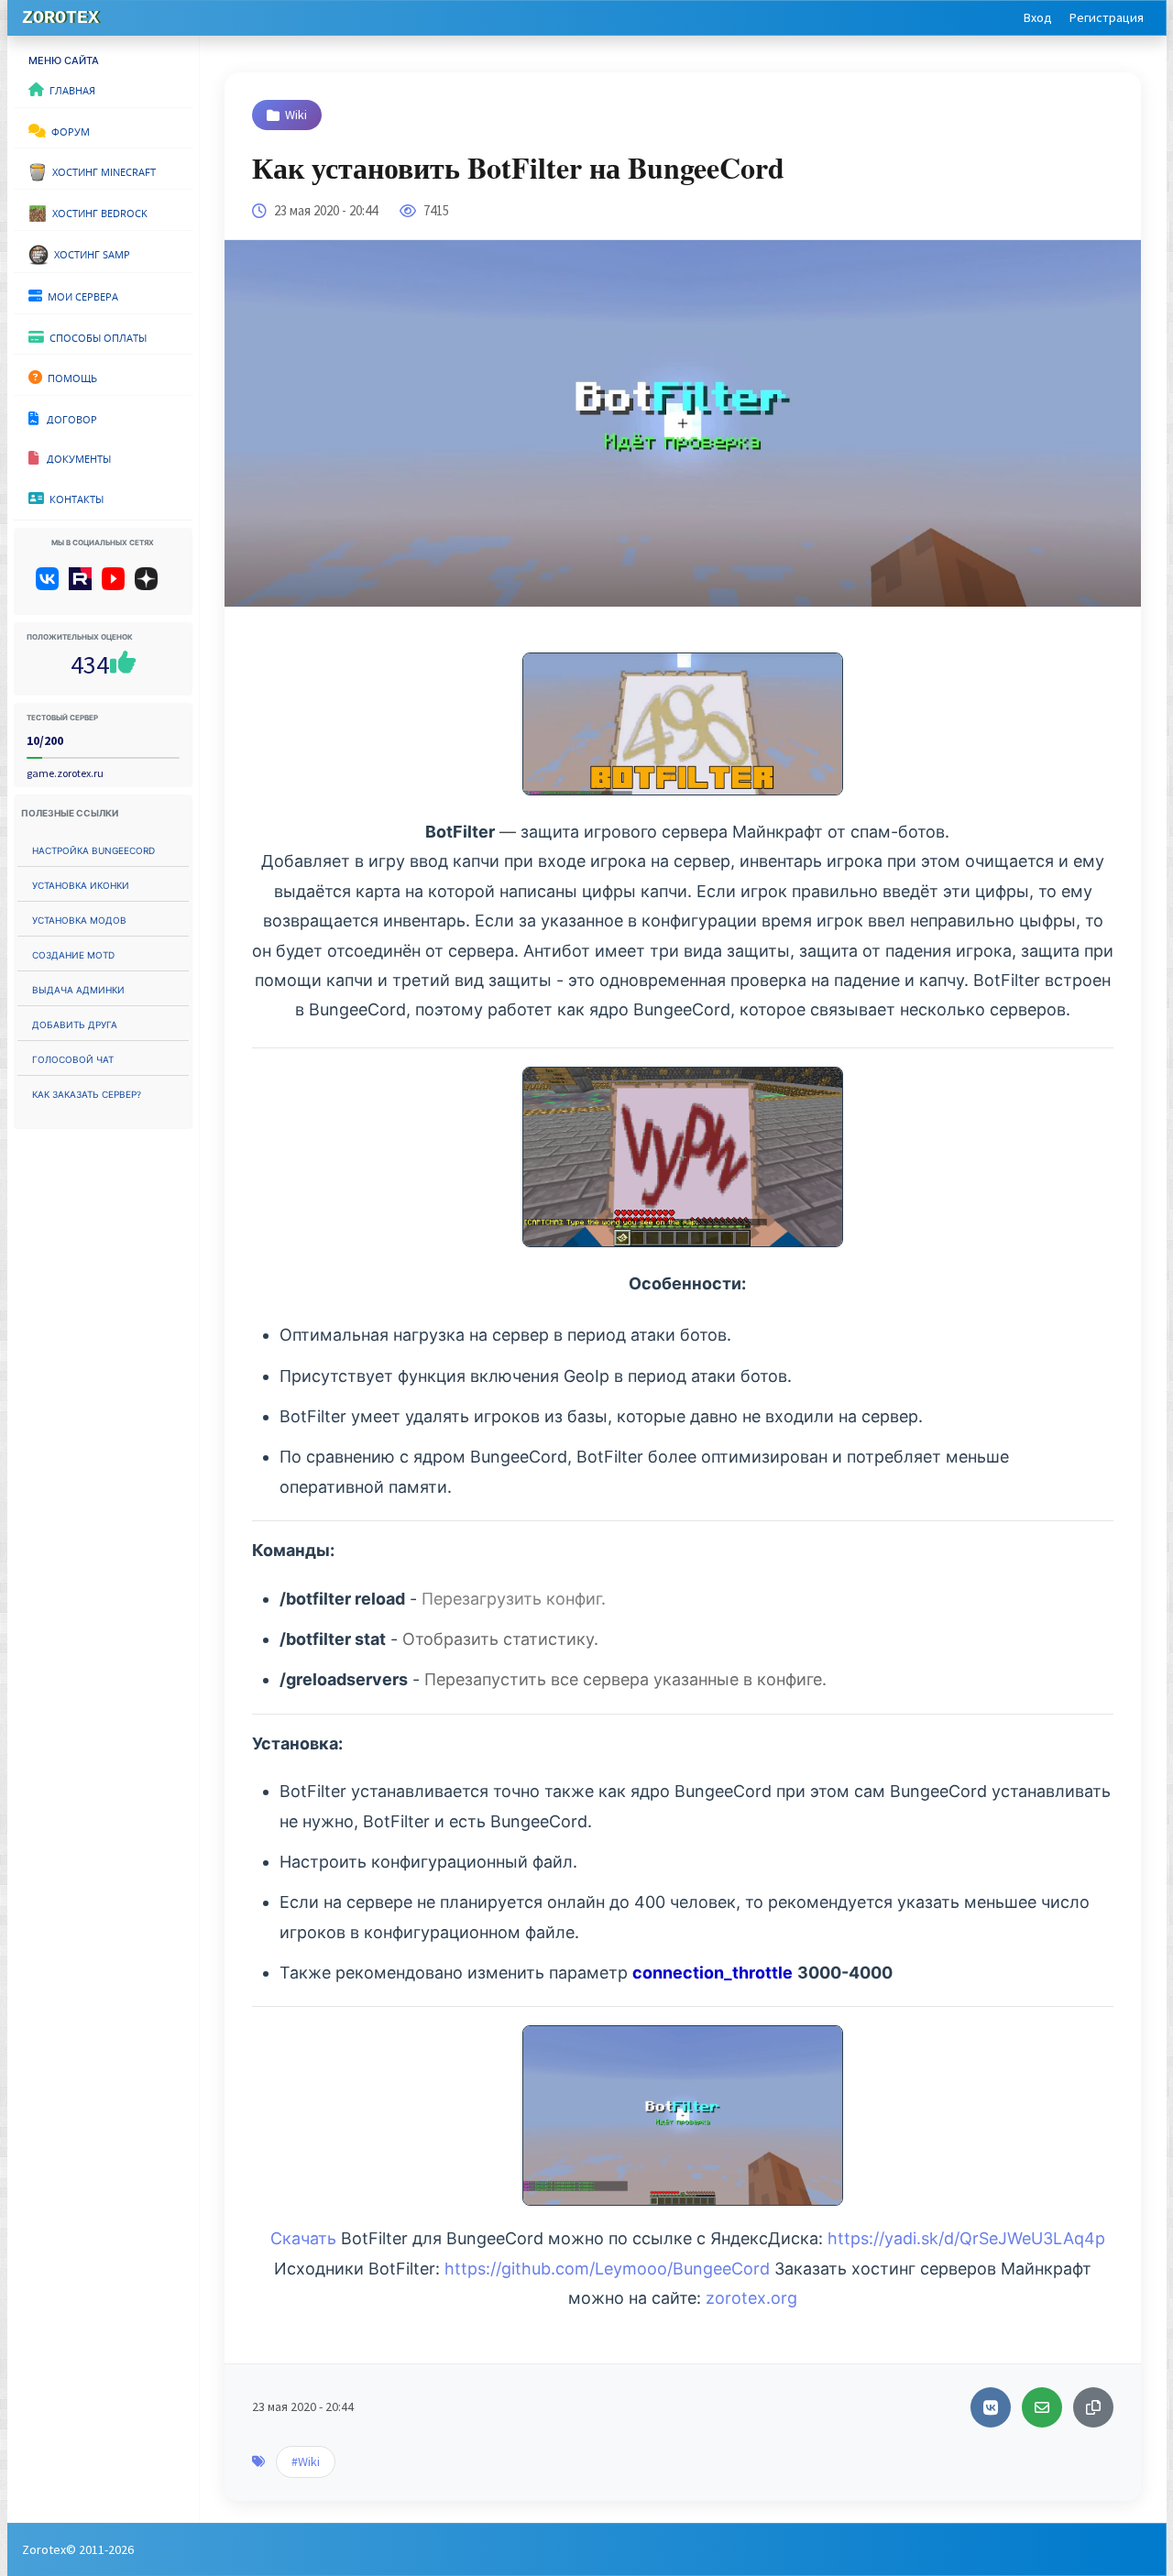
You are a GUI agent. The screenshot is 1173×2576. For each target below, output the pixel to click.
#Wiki (306, 2461)
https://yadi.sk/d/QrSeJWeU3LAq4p (966, 2238)
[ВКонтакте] (51, 586)
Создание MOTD (73, 954)
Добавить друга (75, 1023)
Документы (75, 457)
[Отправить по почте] (1042, 2407)
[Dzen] (153, 586)
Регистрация (1107, 17)
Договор (68, 418)
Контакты (74, 498)
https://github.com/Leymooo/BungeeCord (607, 2269)
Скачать (303, 2238)
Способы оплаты (95, 336)
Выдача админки (78, 988)
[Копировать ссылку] (1093, 2407)
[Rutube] (84, 586)
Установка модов (79, 919)
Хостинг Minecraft (101, 170)
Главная (70, 89)
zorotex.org (751, 2298)
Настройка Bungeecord (93, 849)
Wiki (296, 115)
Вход (1038, 17)
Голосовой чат (73, 1058)
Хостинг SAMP (89, 253)
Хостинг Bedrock (97, 212)
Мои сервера (80, 295)
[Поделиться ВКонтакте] (991, 2407)
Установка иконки (81, 884)
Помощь (70, 377)
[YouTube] (117, 586)
